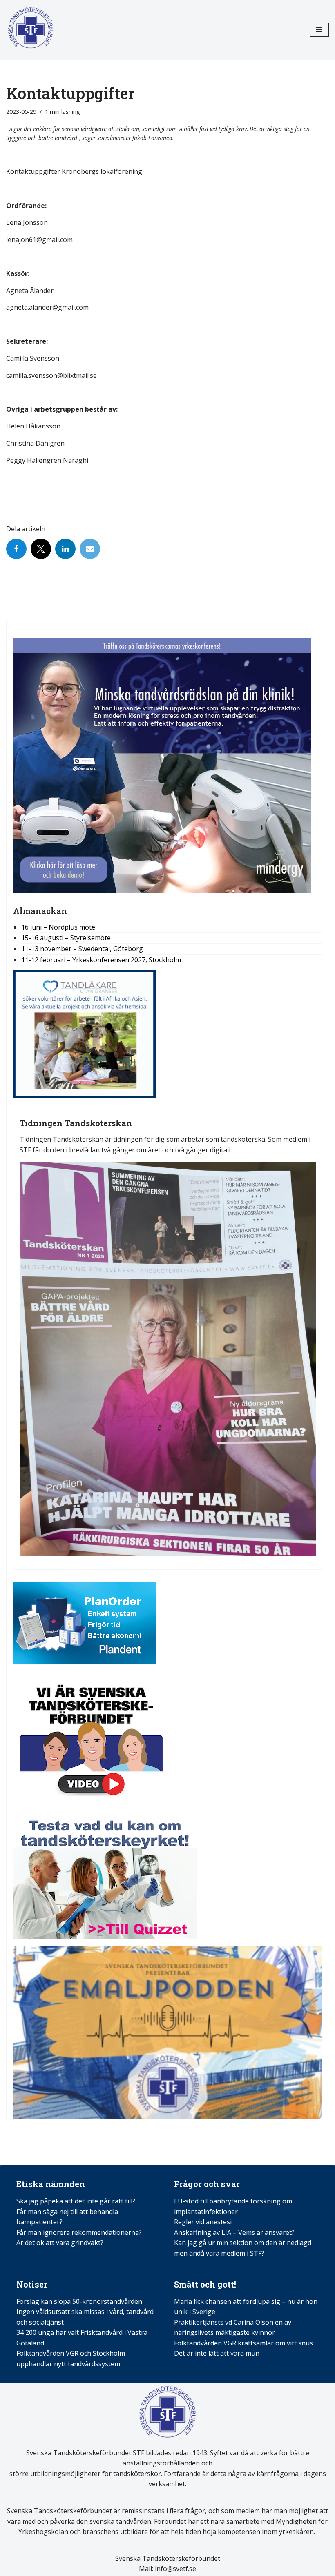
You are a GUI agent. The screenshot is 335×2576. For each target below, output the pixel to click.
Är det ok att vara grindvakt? (60, 2243)
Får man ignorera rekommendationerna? (79, 2232)
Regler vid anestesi (203, 2222)
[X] (41, 549)
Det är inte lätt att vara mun (217, 2353)
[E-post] (90, 549)
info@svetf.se (175, 2569)
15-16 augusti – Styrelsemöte (66, 938)
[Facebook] (16, 549)
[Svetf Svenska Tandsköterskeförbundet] (31, 30)
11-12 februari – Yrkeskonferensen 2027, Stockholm (101, 960)
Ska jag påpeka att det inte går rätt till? (76, 2201)
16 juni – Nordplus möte (58, 927)
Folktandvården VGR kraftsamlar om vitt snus (243, 2343)
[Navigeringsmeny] (319, 30)
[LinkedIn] (65, 549)
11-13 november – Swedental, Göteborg (82, 949)
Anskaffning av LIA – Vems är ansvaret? (234, 2232)
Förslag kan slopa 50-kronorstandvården (79, 2301)
